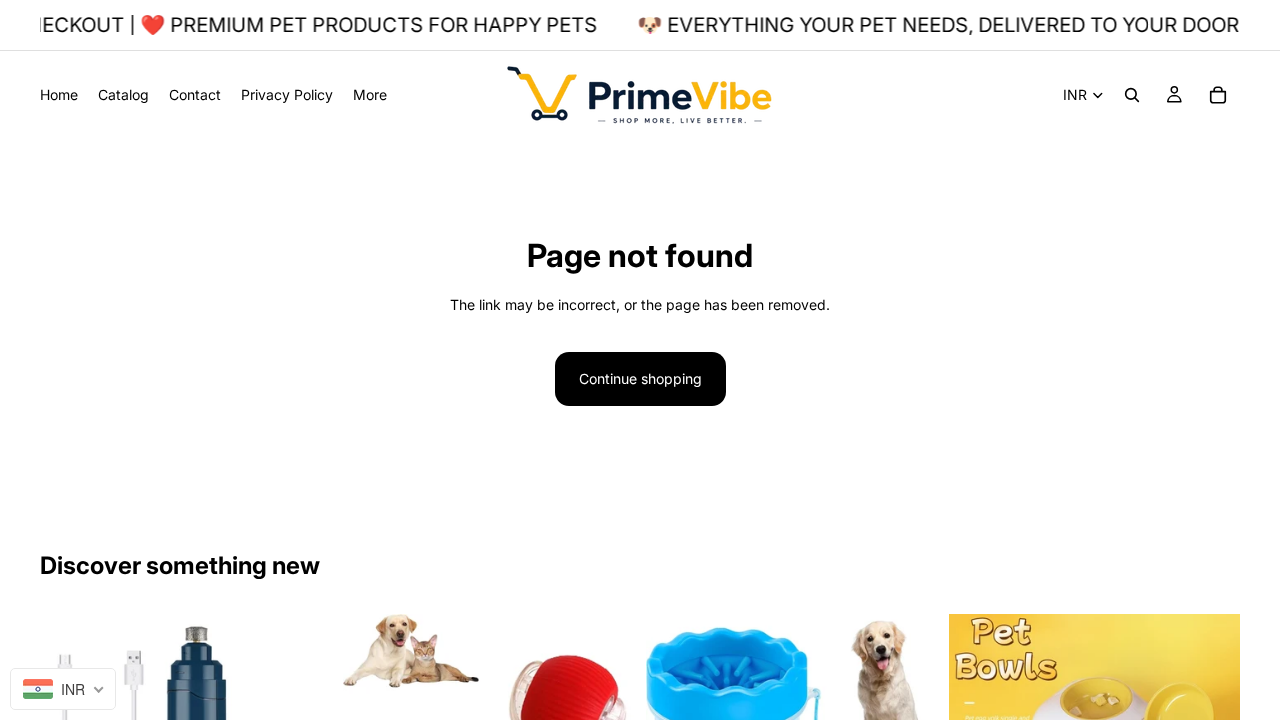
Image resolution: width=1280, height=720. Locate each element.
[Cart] (1218, 95)
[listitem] (370, 94)
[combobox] (63, 689)
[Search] (1132, 95)
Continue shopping (640, 378)
